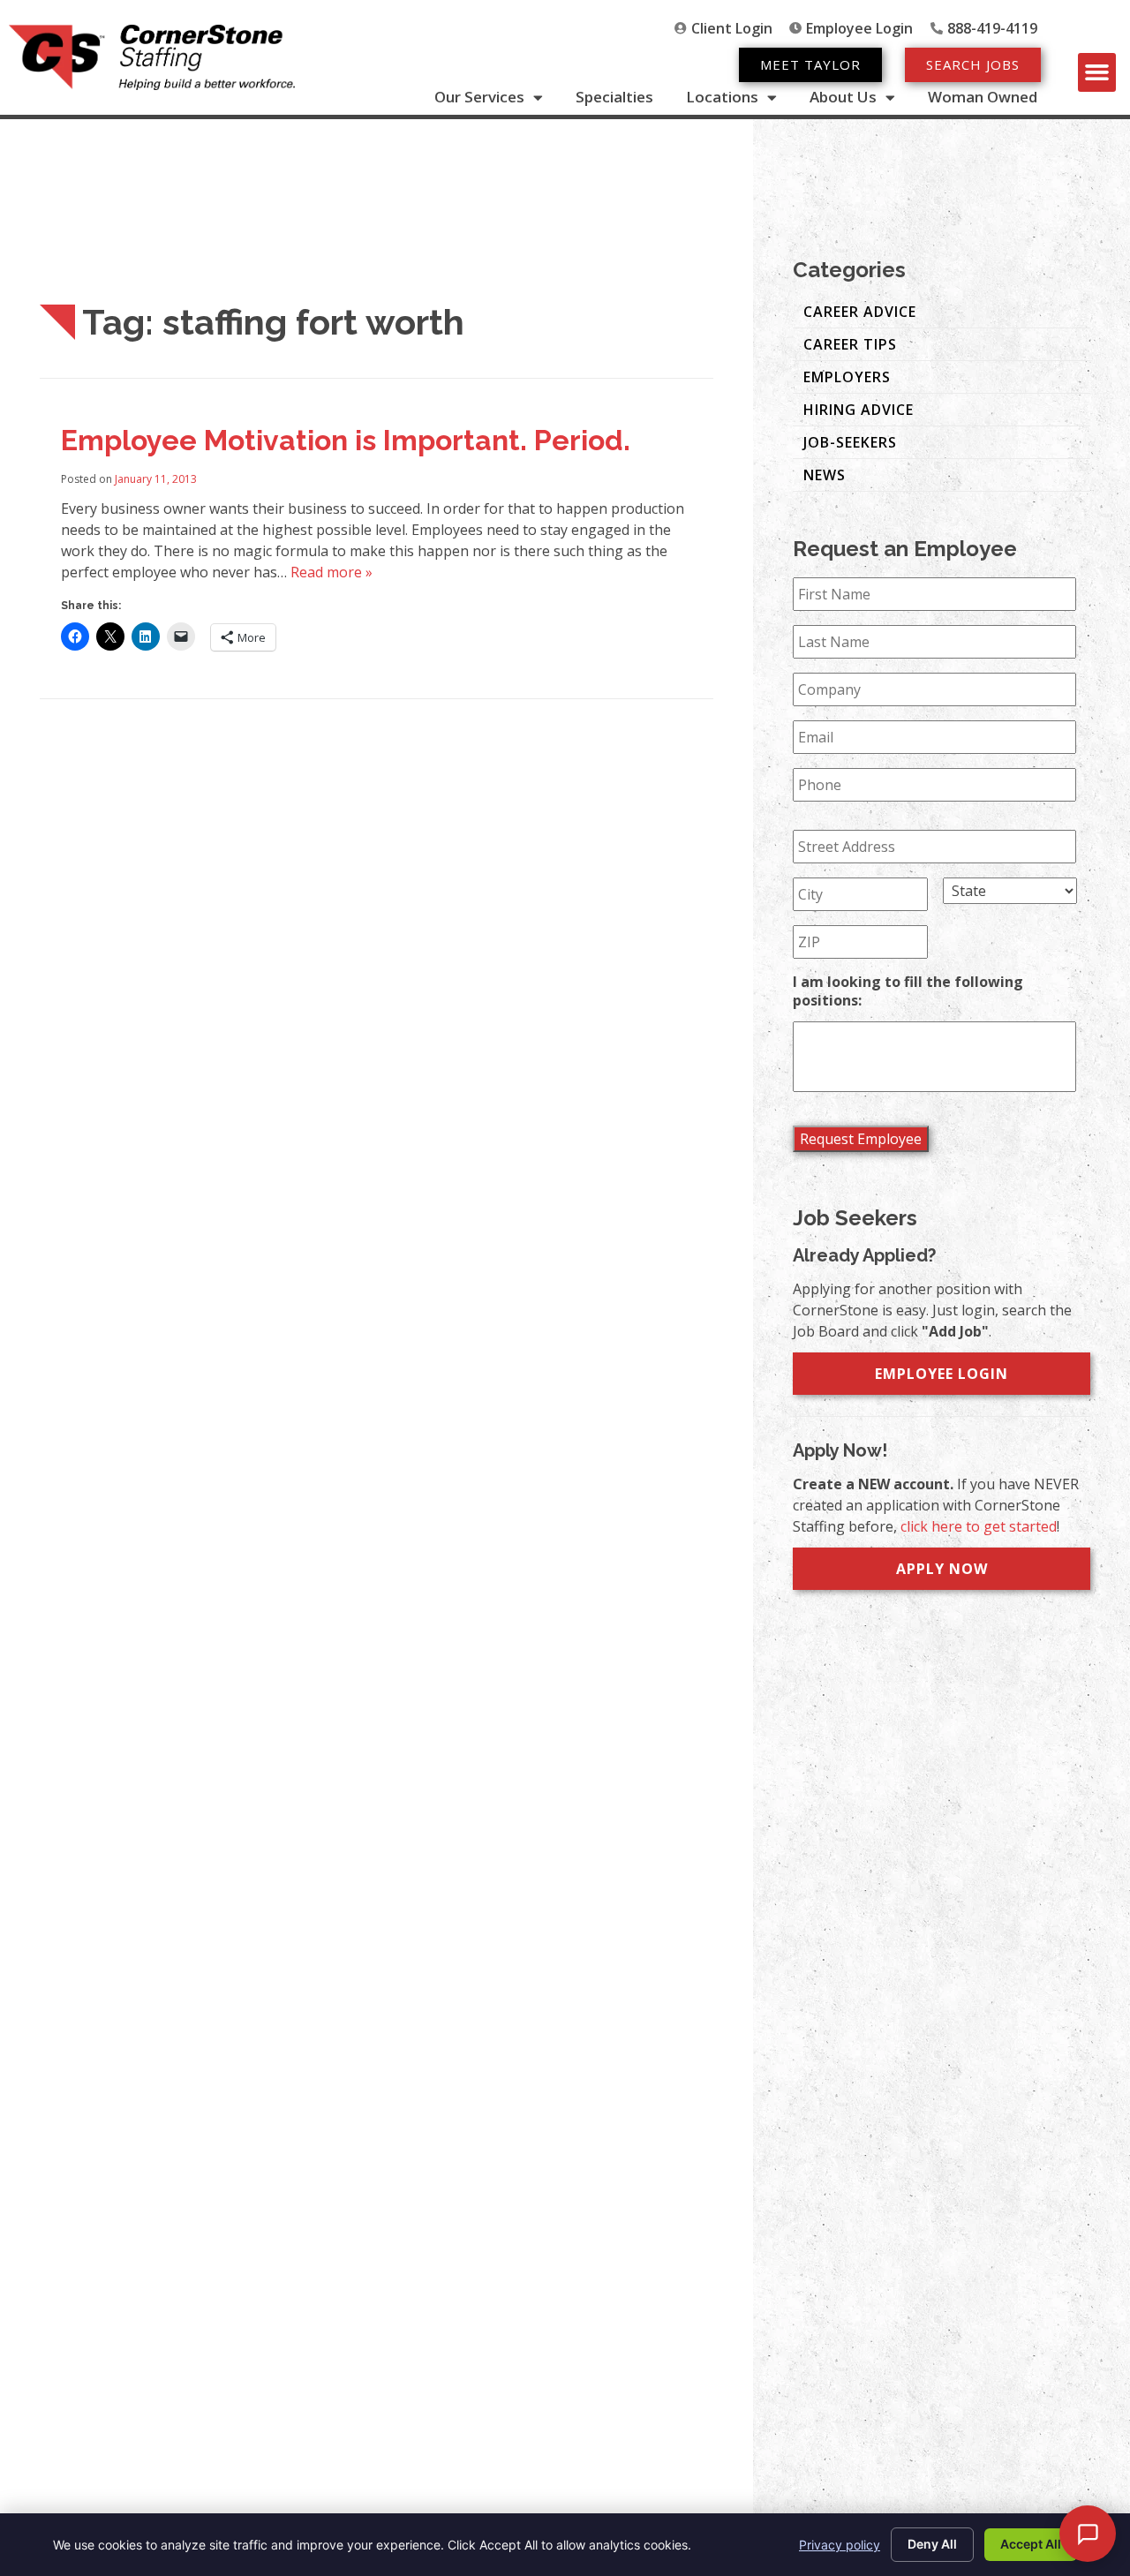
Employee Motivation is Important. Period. (346, 440)
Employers (847, 377)
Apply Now (942, 1569)
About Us (843, 97)
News (825, 475)
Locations (722, 97)
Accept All (1031, 2544)
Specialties (614, 97)
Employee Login (942, 1374)
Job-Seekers (850, 442)
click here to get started (979, 1526)
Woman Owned (983, 97)
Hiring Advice (859, 410)
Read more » (331, 572)
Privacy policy (840, 2545)
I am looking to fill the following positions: (908, 991)
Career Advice (860, 312)
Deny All (932, 2544)
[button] (1097, 72)
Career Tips (850, 344)
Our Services (479, 97)
